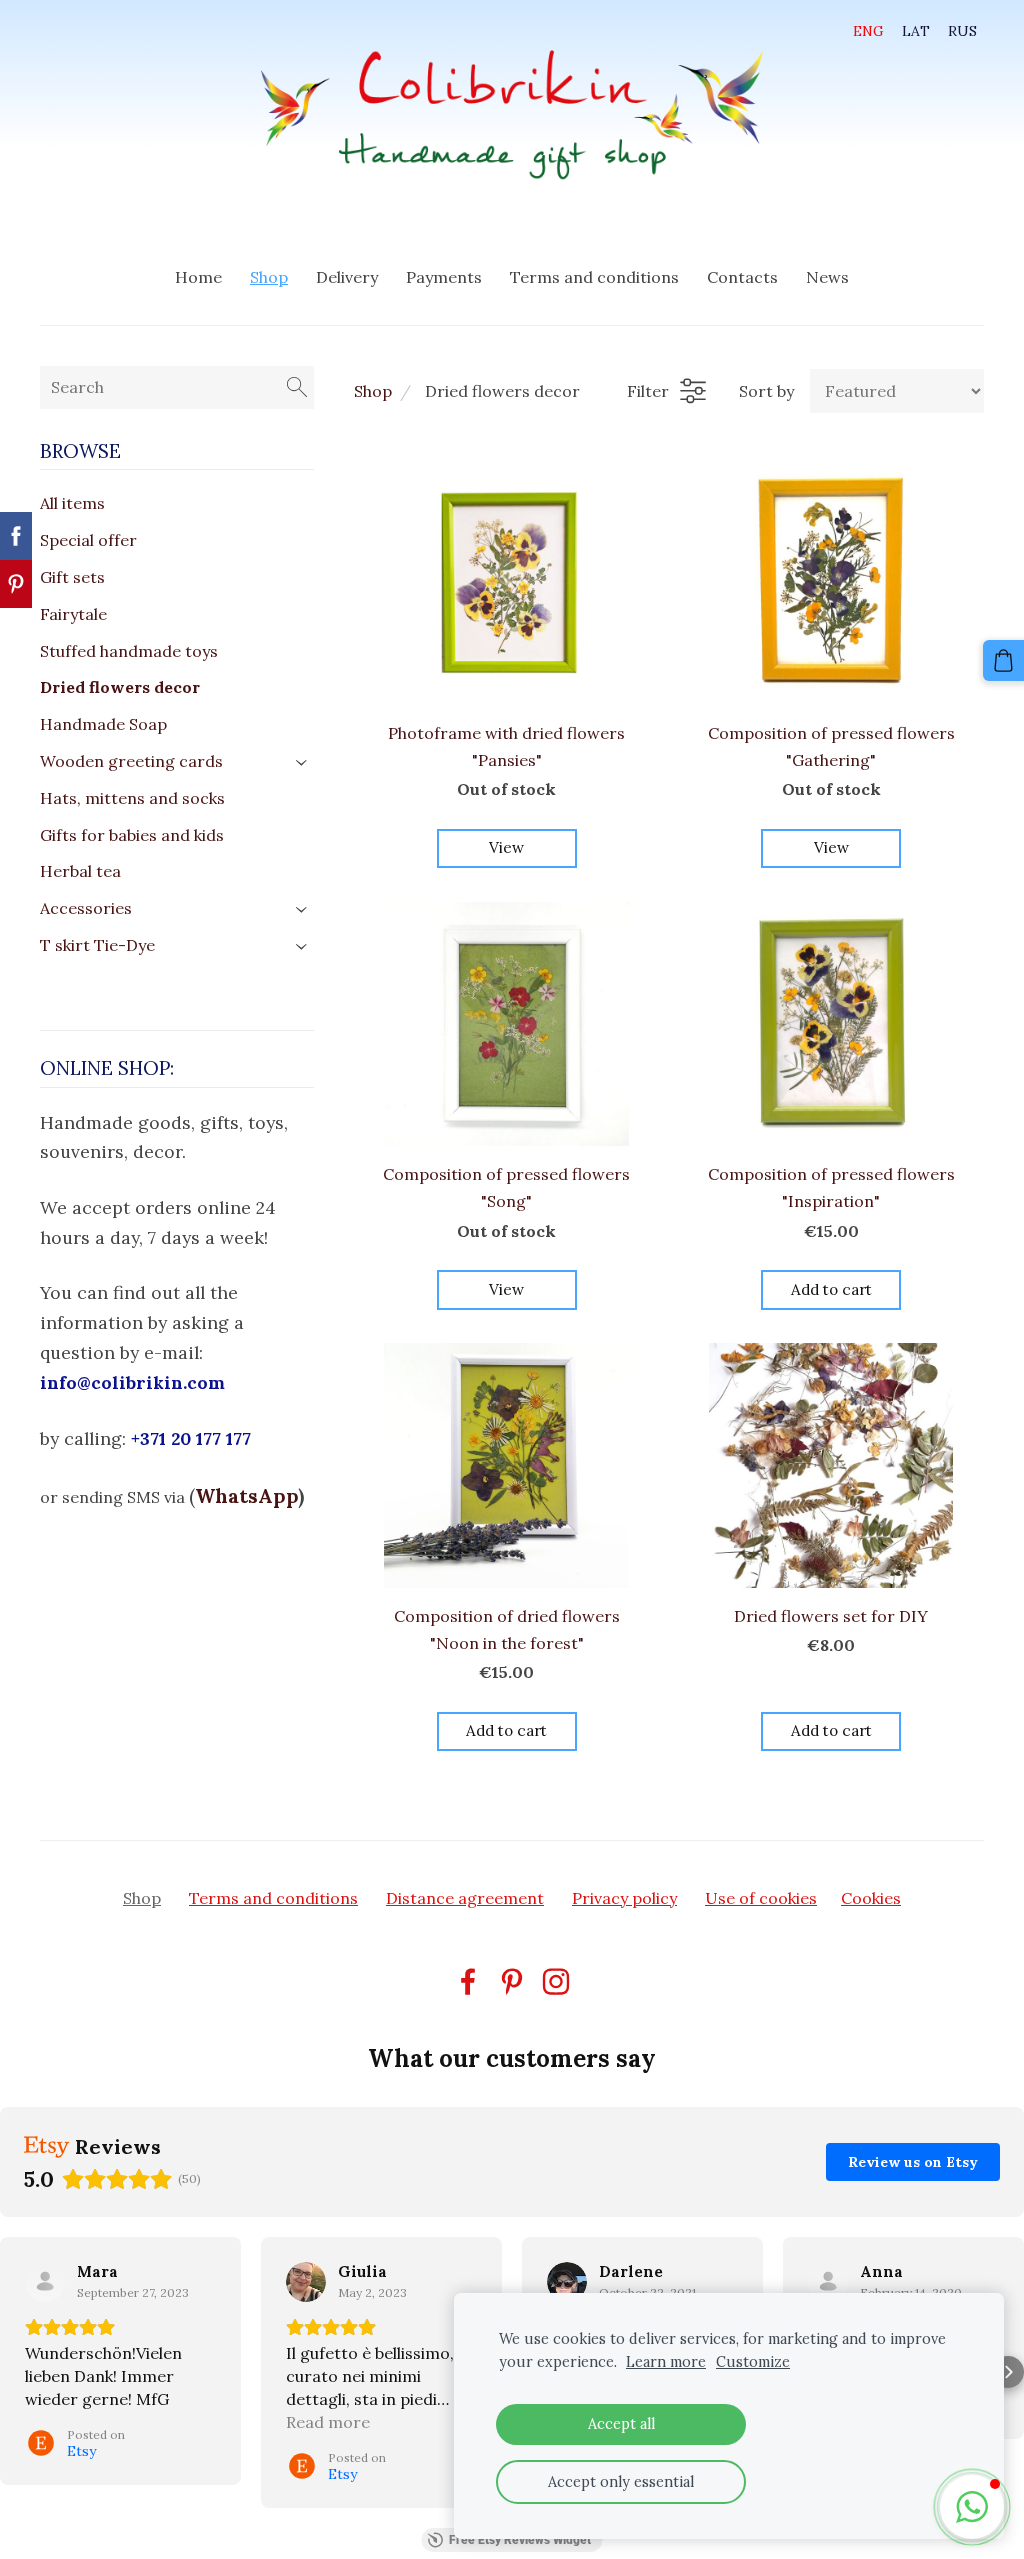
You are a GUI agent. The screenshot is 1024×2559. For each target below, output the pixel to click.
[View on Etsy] (45, 2282)
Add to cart (831, 1289)
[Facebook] (468, 1981)
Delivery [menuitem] (347, 277)
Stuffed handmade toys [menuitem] (129, 651)
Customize (753, 2362)
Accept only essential (621, 2482)
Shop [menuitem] (269, 277)
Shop (373, 391)
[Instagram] (556, 1981)
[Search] (297, 387)
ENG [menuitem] (868, 31)
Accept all (621, 2424)
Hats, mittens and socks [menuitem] (132, 798)
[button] (16, 2372)
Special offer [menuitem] (88, 540)
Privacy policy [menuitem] (624, 1898)
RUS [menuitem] (962, 31)
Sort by (766, 391)
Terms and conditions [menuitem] (594, 277)
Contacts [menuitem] (742, 277)
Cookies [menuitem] (871, 1898)
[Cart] (1003, 660)
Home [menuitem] (198, 277)
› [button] (303, 762)
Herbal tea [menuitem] (80, 871)
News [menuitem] (827, 277)
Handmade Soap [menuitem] (103, 724)
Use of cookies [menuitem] (761, 1898)
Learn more (666, 2362)
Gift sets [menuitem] (72, 577)
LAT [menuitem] (916, 31)
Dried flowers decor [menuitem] (120, 687)
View (506, 847)
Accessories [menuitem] (86, 908)
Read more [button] (328, 2422)
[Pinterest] (512, 1981)
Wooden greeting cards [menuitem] (131, 761)
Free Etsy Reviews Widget (520, 2540)
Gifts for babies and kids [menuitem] (132, 835)
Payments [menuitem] (444, 277)
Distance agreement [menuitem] (465, 1898)
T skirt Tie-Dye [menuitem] (97, 945)
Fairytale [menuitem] (73, 614)
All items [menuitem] (72, 503)
